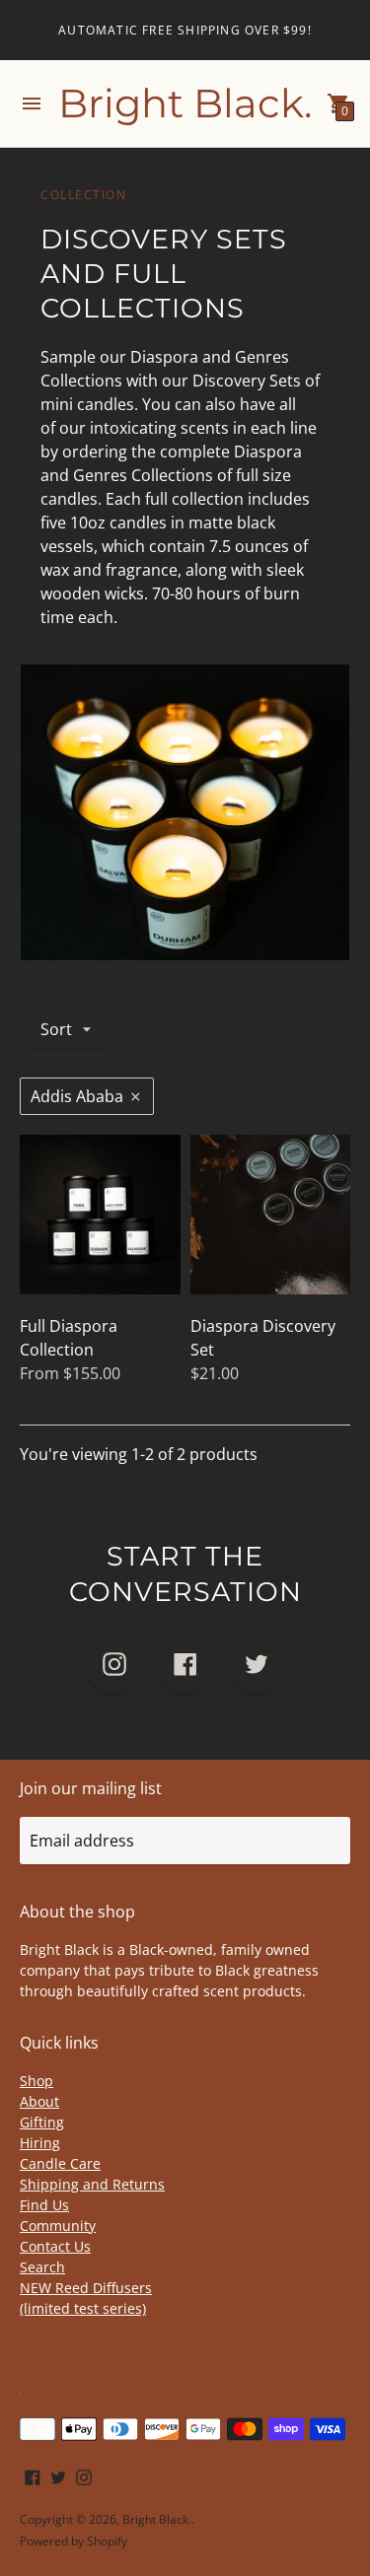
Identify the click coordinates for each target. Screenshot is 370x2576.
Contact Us (55, 2246)
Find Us (44, 2205)
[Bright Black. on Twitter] (58, 2475)
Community (58, 2226)
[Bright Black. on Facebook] (33, 2475)
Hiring (40, 2143)
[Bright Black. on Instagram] (84, 2475)
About (39, 2101)
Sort (56, 1029)
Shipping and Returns (92, 2184)
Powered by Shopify (74, 2541)
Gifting (42, 2122)
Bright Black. (157, 2519)
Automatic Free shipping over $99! (185, 30)
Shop (37, 2081)
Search (42, 2267)
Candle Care (60, 2163)
